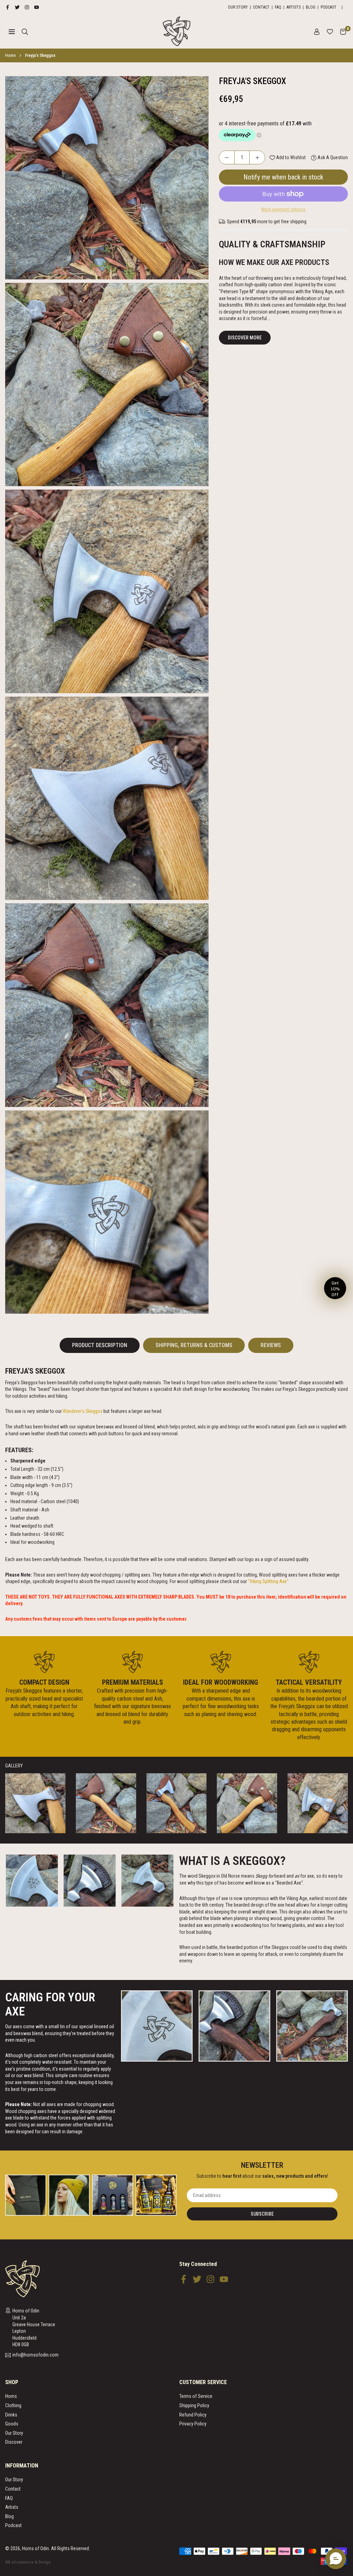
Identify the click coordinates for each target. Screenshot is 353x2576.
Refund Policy (193, 2415)
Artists (294, 7)
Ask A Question (332, 157)
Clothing (13, 2405)
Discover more (245, 338)
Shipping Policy (194, 2405)
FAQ (278, 7)
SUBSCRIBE (262, 2214)
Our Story (238, 7)
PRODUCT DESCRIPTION (100, 1345)
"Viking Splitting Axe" (269, 1581)
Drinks (11, 2415)
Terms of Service (196, 2396)
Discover (14, 2442)
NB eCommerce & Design (28, 2562)
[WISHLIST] (330, 31)
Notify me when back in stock (283, 177)
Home (10, 55)
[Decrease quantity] (227, 157)
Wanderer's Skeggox (83, 1411)
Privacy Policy (193, 2424)
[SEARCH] (25, 31)
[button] (343, 31)
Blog (311, 7)
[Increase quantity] (257, 157)
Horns (11, 2396)
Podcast (329, 7)
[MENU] (12, 31)
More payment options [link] (283, 209)
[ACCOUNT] (317, 31)
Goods (12, 2424)
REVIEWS (271, 1345)
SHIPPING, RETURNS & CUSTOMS (194, 1345)
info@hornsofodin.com (36, 2355)
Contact (261, 7)
